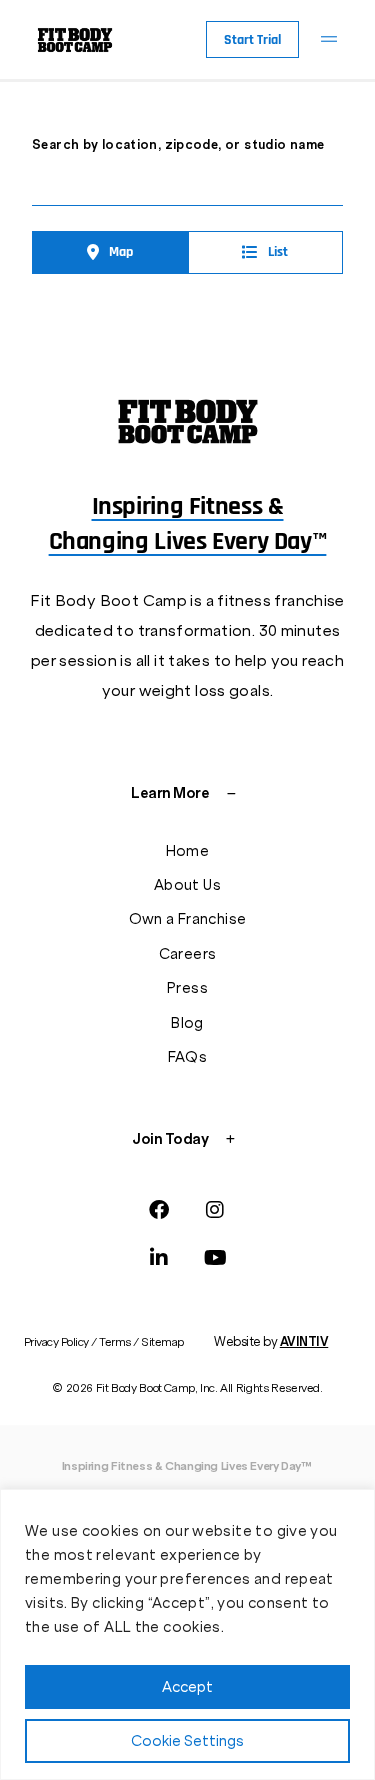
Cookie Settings (187, 1741)
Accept (187, 1687)
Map (121, 252)
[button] (328, 39)
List (278, 252)
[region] (187, 1634)
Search (331, 182)
